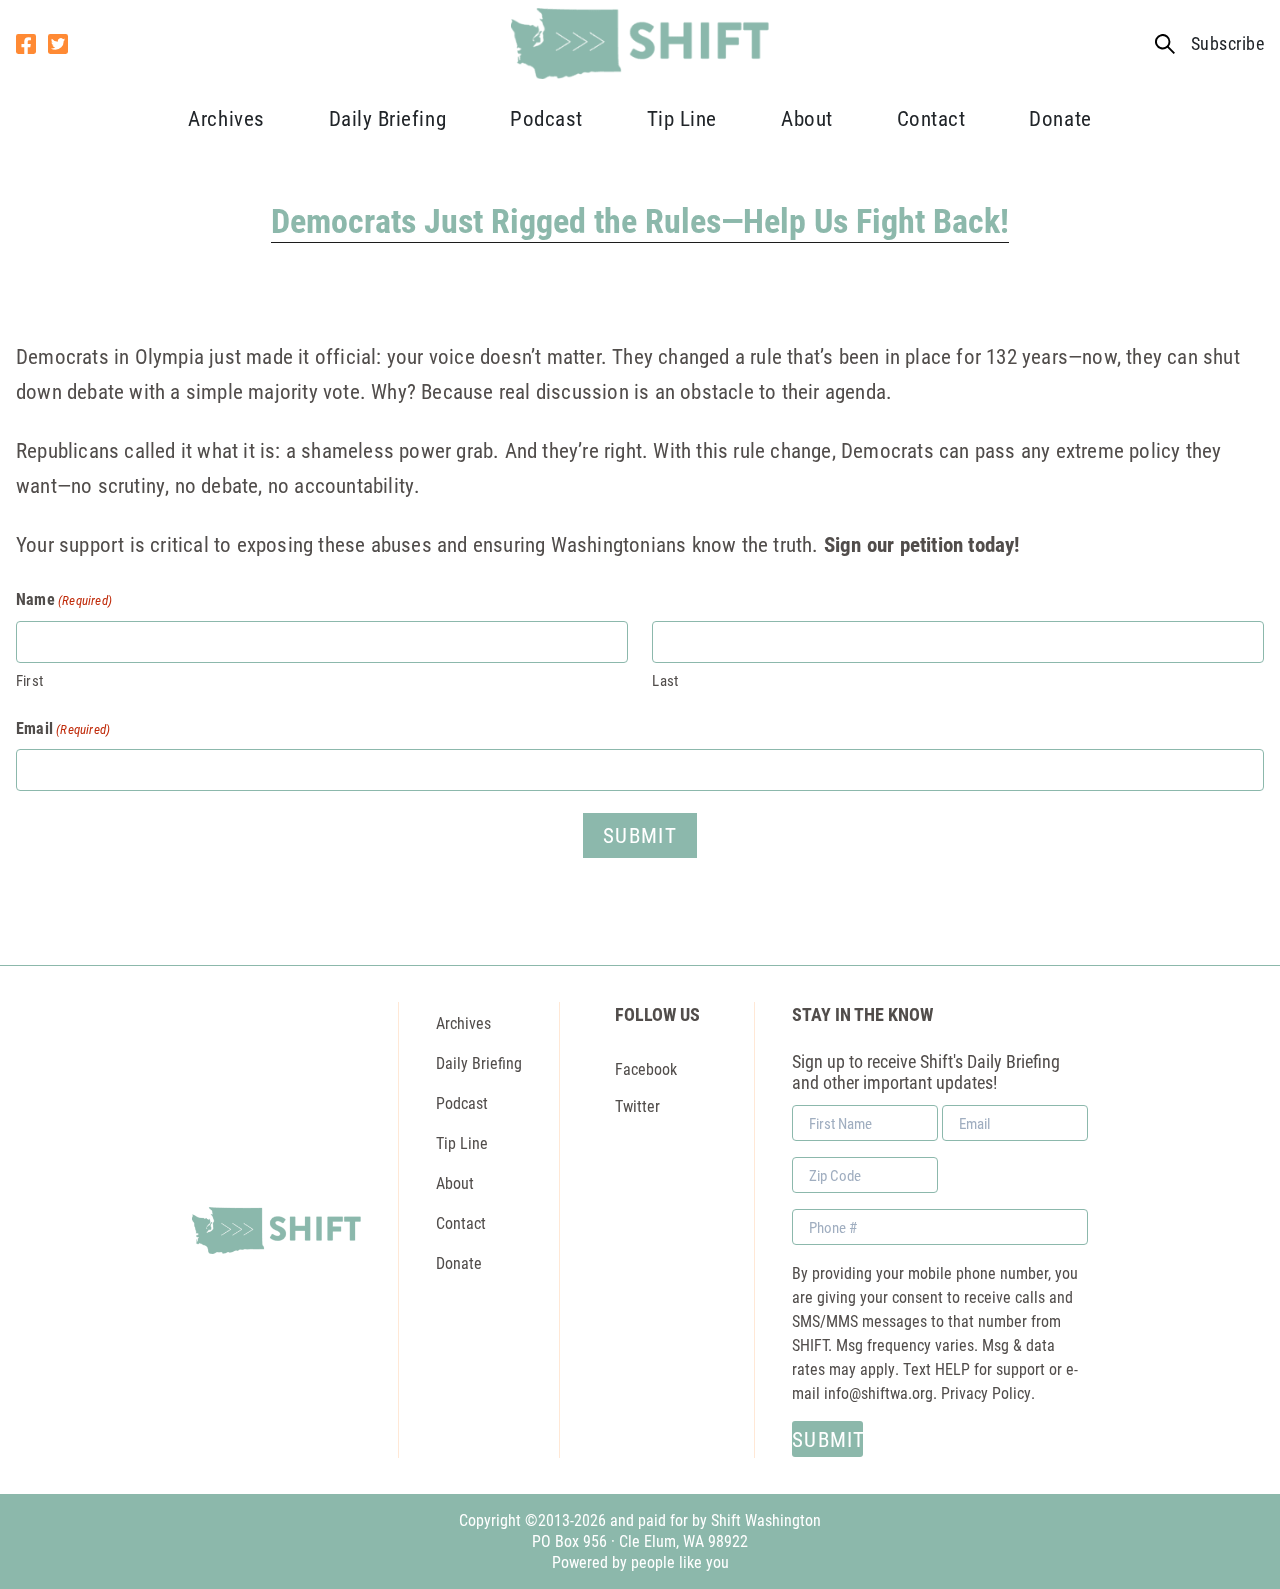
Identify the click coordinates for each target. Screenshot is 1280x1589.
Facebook (646, 1068)
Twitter (637, 1105)
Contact (931, 118)
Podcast (546, 118)
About (807, 118)
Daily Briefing (387, 118)
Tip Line (682, 118)
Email (63, 727)
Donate (1060, 118)
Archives (226, 118)
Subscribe (1227, 43)
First (29, 680)
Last (665, 680)
